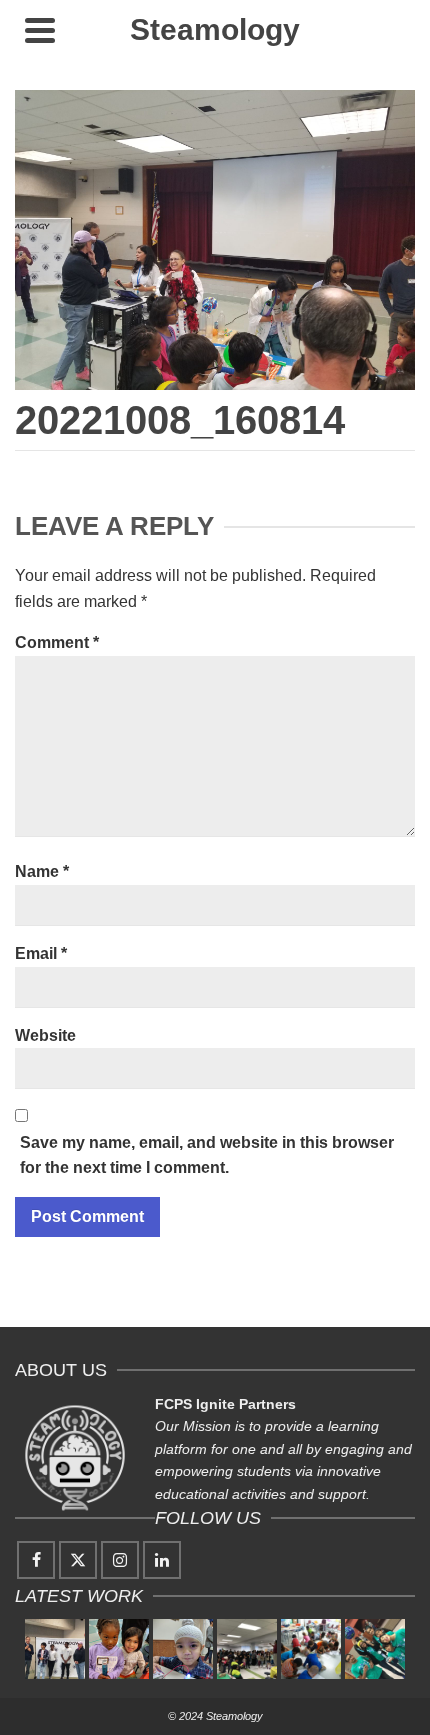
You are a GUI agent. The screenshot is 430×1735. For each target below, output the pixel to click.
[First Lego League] (375, 1649)
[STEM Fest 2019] (119, 1649)
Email (41, 953)
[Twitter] (78, 1560)
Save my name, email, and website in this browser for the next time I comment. (207, 1155)
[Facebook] (36, 1560)
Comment (57, 642)
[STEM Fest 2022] (55, 1649)
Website (45, 1035)
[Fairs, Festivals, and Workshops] (311, 1649)
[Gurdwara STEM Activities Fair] (183, 1649)
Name (42, 871)
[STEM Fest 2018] (247, 1649)
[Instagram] (120, 1560)
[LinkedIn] (162, 1560)
